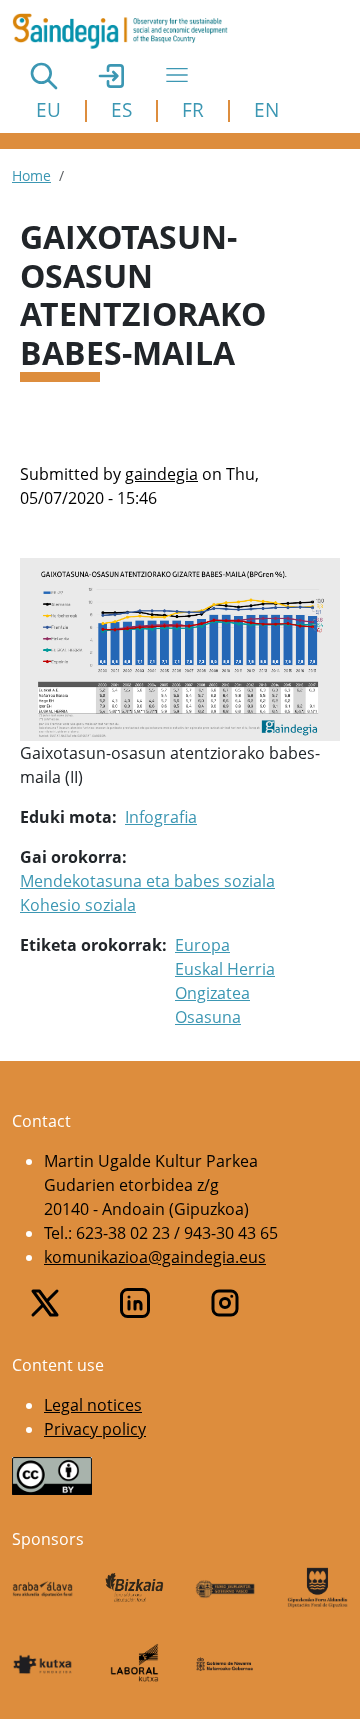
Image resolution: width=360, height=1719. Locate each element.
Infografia (161, 817)
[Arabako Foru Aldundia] (43, 1587)
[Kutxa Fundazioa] (43, 1663)
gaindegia (161, 474)
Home (31, 175)
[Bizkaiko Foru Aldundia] (135, 1587)
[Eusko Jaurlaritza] (226, 1587)
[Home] (128, 31)
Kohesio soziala (78, 905)
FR (193, 109)
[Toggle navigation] (177, 75)
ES (121, 109)
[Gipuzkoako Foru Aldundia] (318, 1587)
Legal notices (93, 1405)
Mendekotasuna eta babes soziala (147, 881)
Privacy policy (95, 1429)
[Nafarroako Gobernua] (226, 1663)
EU (48, 109)
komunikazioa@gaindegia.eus (155, 1257)
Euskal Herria (225, 969)
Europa (202, 945)
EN (266, 109)
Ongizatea (212, 993)
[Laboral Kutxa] (135, 1662)
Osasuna (208, 1017)
